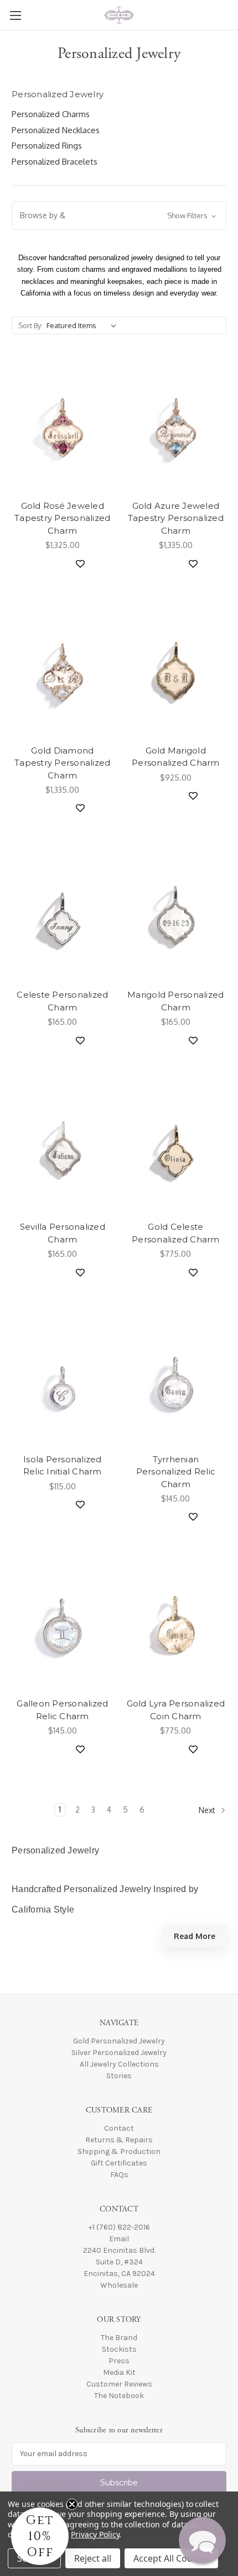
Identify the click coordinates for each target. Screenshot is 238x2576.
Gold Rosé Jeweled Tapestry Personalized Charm (62, 518)
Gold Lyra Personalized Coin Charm (176, 1710)
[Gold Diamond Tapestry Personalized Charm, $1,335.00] (63, 672)
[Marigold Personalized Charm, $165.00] (176, 916)
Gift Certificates (119, 2163)
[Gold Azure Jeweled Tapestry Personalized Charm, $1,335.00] (176, 428)
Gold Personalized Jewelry (119, 2041)
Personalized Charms (51, 114)
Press (119, 2361)
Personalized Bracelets (55, 162)
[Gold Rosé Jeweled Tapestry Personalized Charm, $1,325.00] (63, 428)
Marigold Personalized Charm (175, 1001)
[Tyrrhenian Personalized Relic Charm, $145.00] (176, 1381)
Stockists (119, 2349)
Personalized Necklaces (56, 130)
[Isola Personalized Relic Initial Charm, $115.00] (63, 1381)
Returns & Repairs (119, 2140)
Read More (195, 1936)
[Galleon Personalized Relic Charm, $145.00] (63, 1625)
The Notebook (119, 2396)
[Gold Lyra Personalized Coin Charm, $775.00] (176, 1625)
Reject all (93, 2558)
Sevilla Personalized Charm (63, 1233)
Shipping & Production (119, 2151)
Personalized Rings (47, 146)
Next (208, 1810)
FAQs (119, 2175)
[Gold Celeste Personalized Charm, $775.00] (176, 1149)
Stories (119, 2076)
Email (119, 2239)
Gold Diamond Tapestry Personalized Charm (62, 763)
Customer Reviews (119, 2384)
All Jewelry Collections (119, 2064)
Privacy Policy (95, 2534)
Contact (119, 2128)
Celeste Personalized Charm (62, 1001)
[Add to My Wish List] (76, 563)
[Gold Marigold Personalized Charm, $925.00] (176, 672)
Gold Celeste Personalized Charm (176, 1233)
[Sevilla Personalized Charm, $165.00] (63, 1149)
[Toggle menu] (15, 15)
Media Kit (119, 2372)
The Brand (119, 2338)
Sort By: (30, 325)
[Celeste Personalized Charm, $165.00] (63, 916)
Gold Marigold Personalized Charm (176, 757)
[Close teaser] (72, 2504)
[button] (119, 215)
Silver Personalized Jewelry (119, 2053)
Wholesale (119, 2285)
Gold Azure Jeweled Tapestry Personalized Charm (176, 518)
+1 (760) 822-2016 (119, 2227)
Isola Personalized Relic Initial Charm (63, 1466)
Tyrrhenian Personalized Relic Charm (176, 1472)
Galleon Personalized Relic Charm (62, 1710)
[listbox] (84, 325)
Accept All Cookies (171, 2558)
